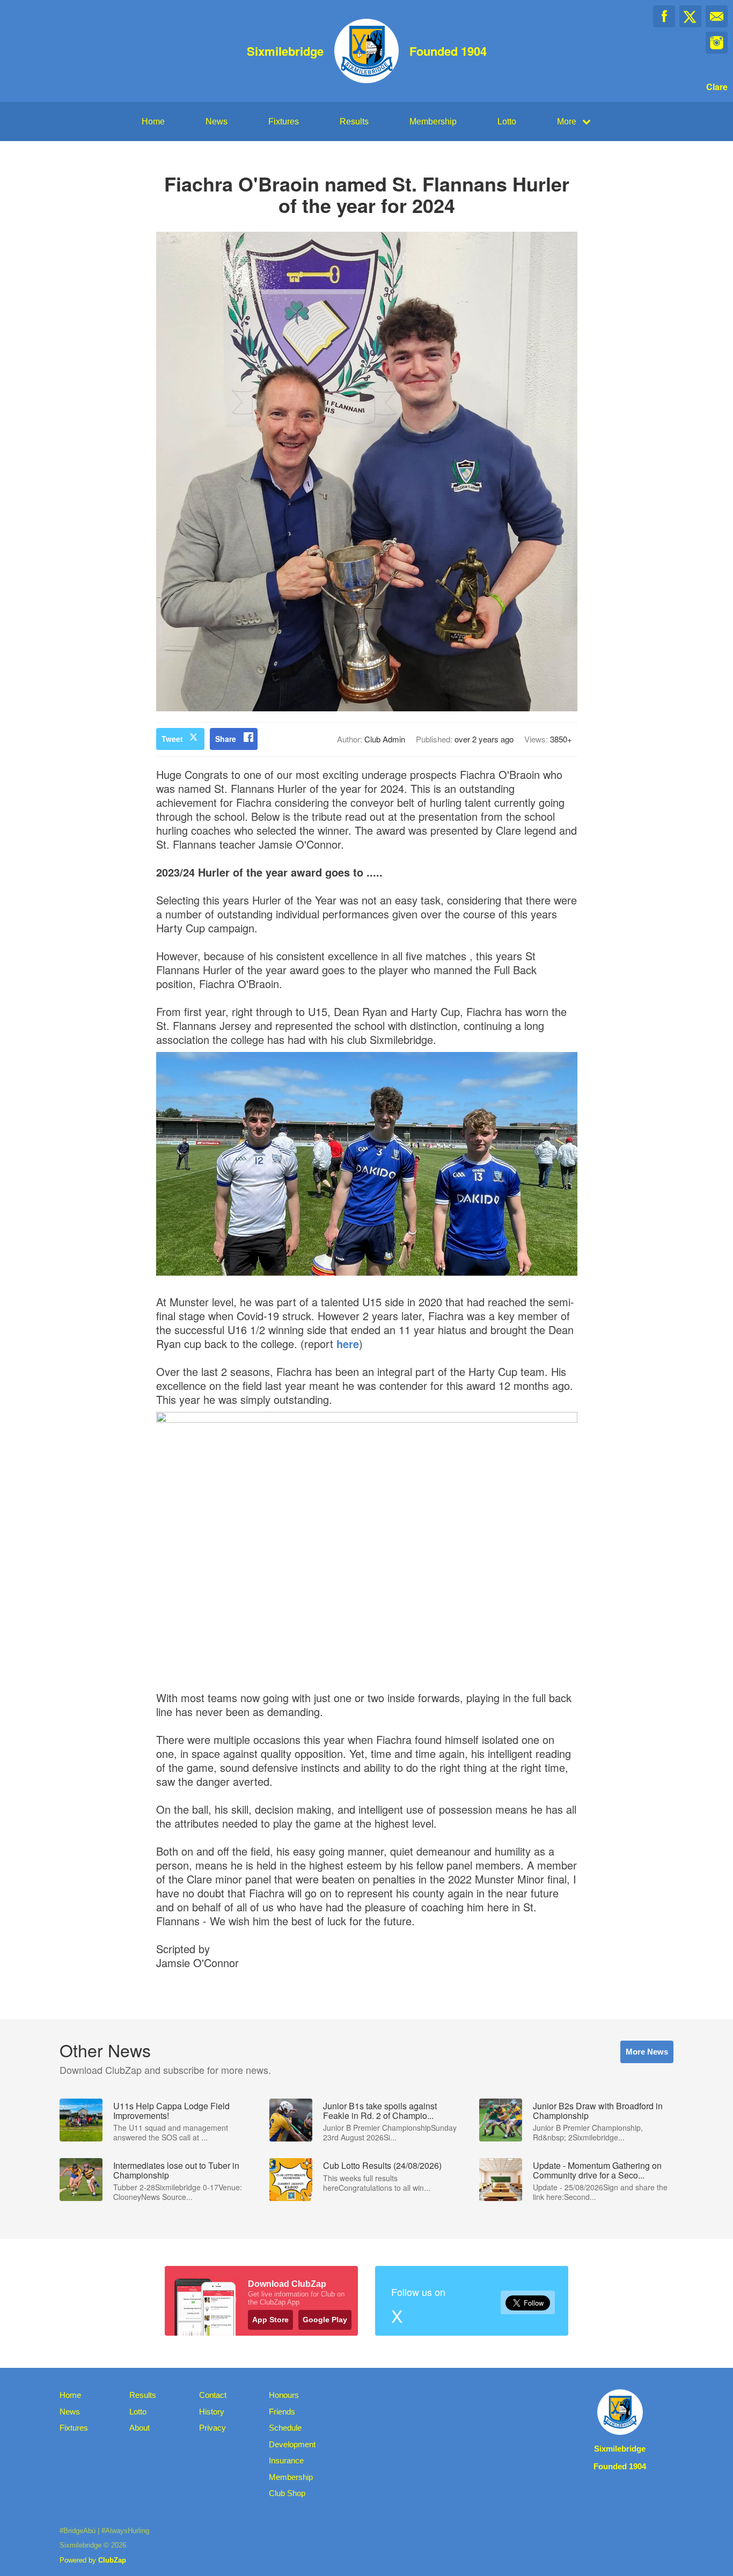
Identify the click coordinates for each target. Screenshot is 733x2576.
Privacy (212, 2428)
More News (647, 2052)
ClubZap (112, 2560)
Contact (213, 2395)
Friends (282, 2412)
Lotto (507, 122)
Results (354, 122)
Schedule (285, 2428)
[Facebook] (664, 16)
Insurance (286, 2460)
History (212, 2412)
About (140, 2428)
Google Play (325, 2320)
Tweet (172, 739)
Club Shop (287, 2493)
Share (226, 739)
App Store (270, 2320)
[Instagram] (717, 43)
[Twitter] (690, 16)
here (348, 1344)
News (217, 122)
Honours (284, 2395)
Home (153, 122)
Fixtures (284, 122)
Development (292, 2444)
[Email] (717, 16)
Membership (433, 122)
